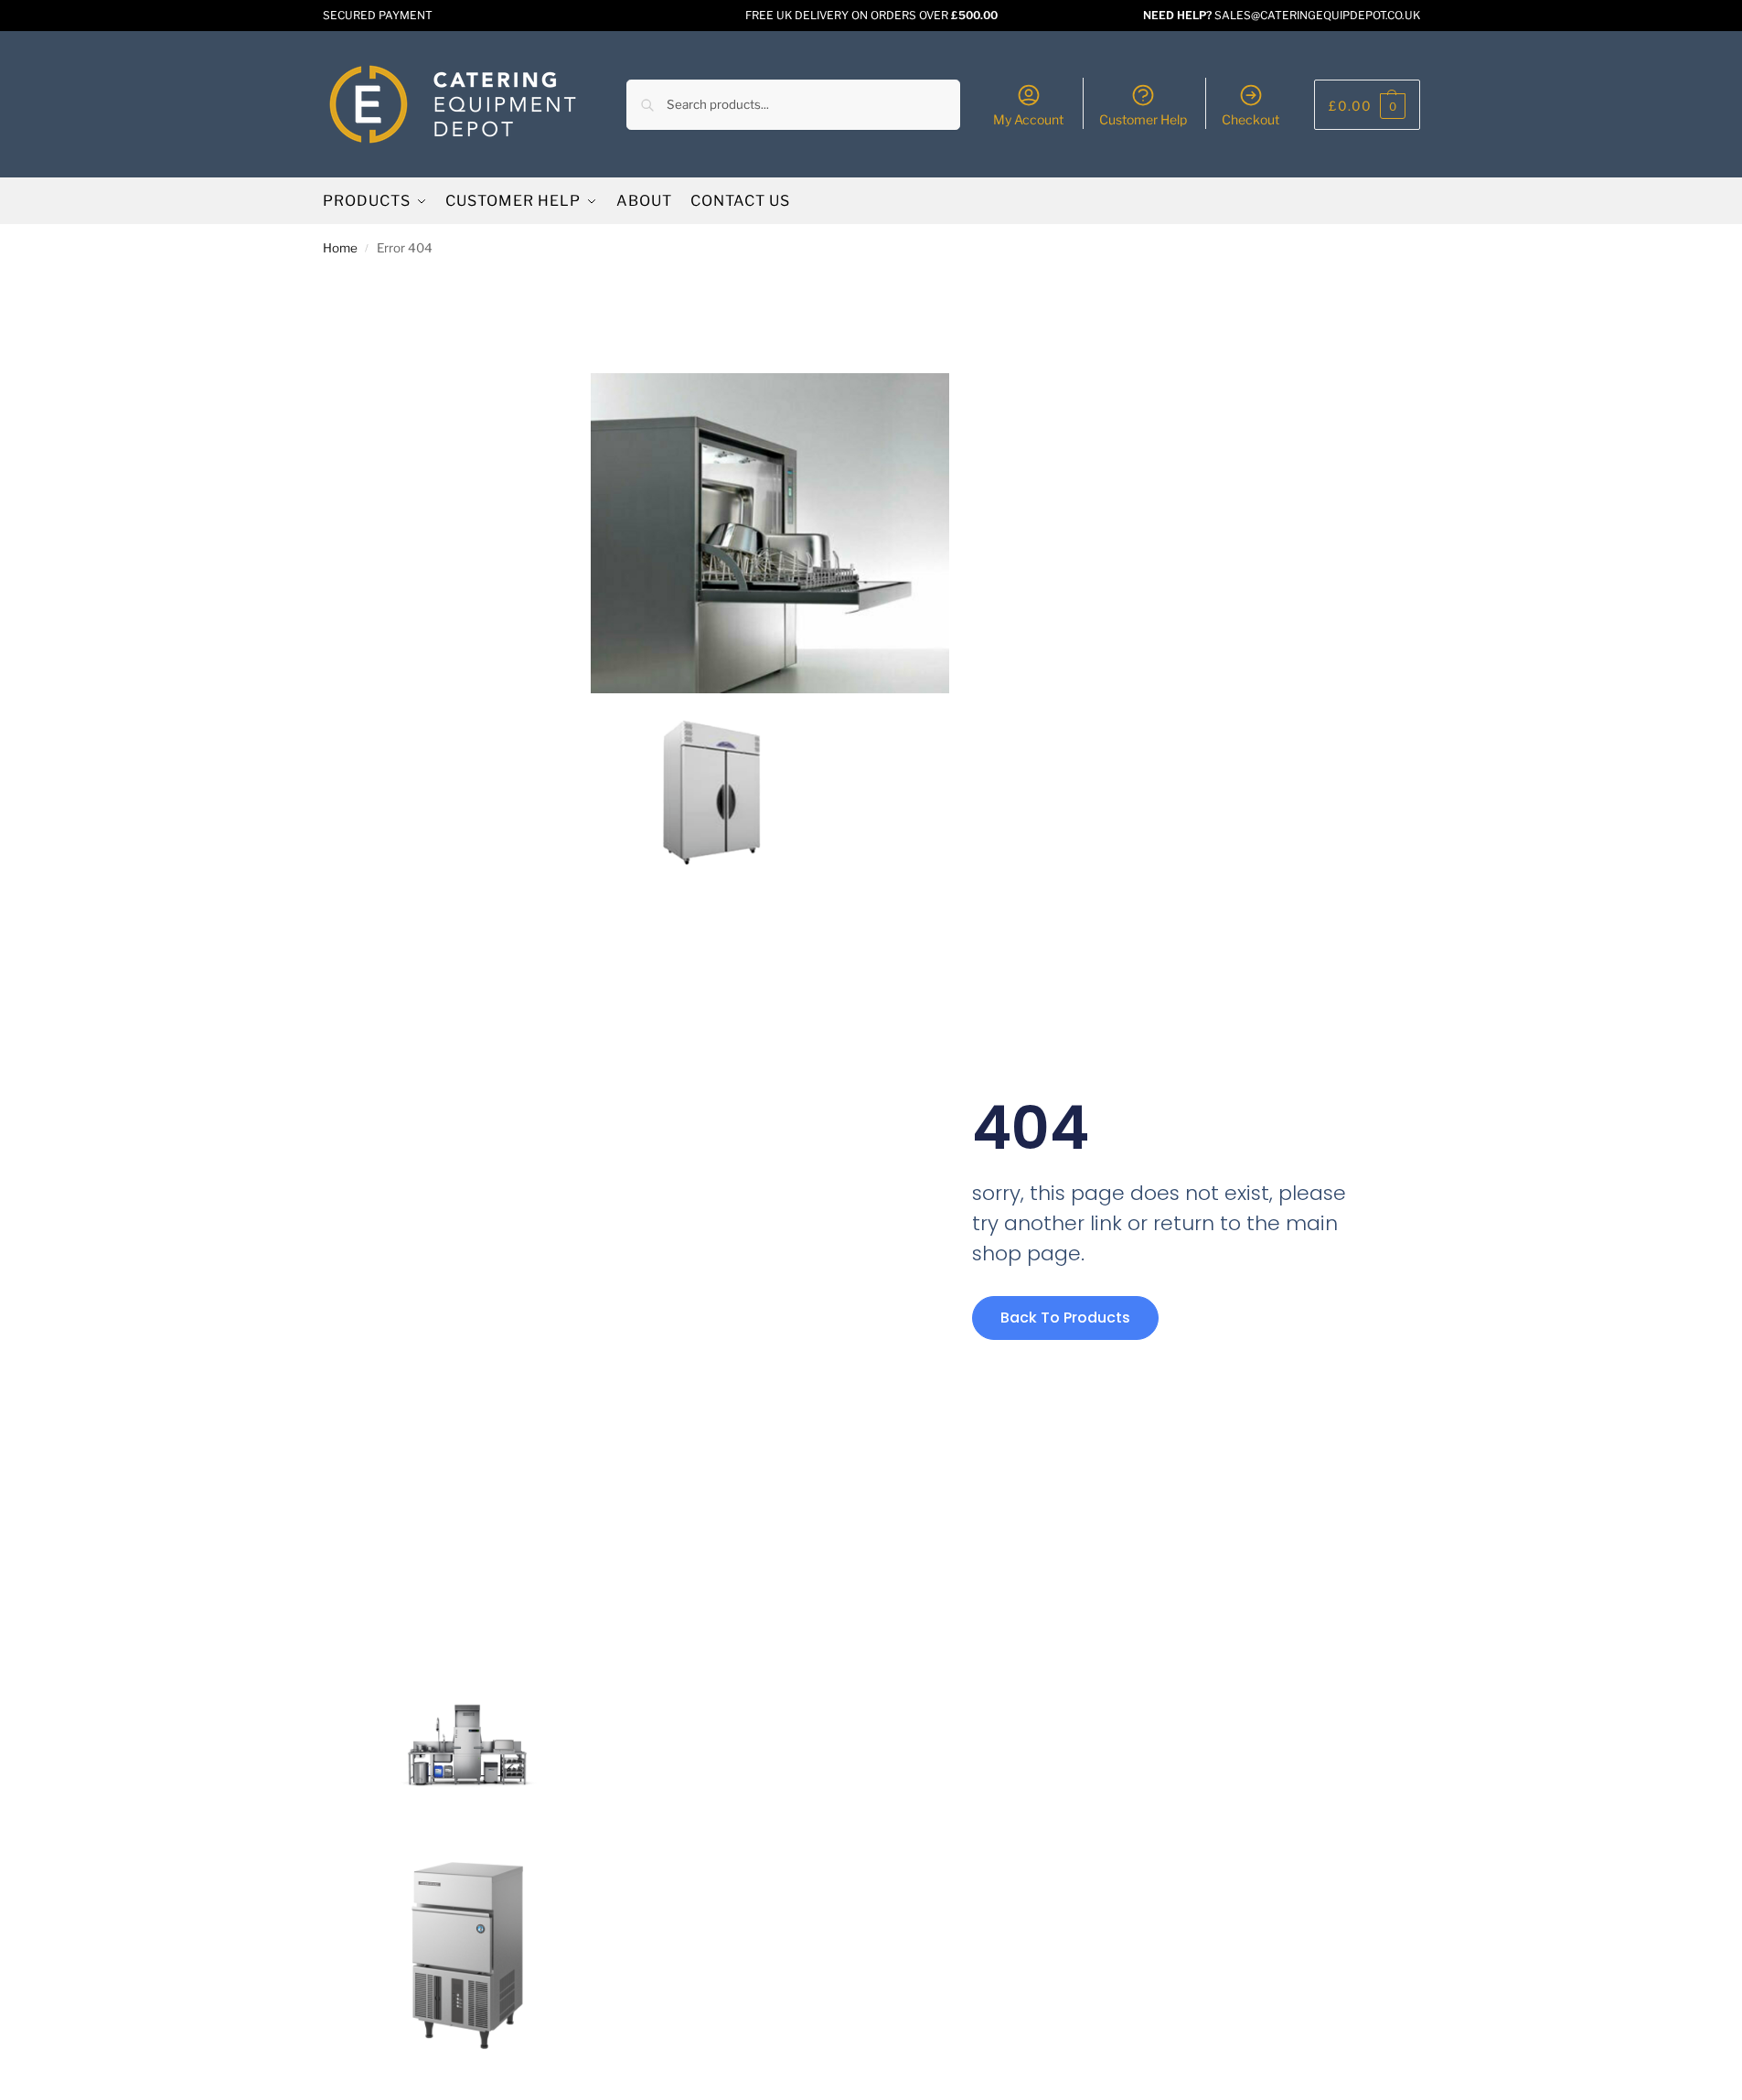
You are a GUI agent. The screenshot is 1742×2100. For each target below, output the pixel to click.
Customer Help (1143, 119)
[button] (1367, 105)
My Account (1028, 119)
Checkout (1250, 119)
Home (340, 248)
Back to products (1065, 1318)
